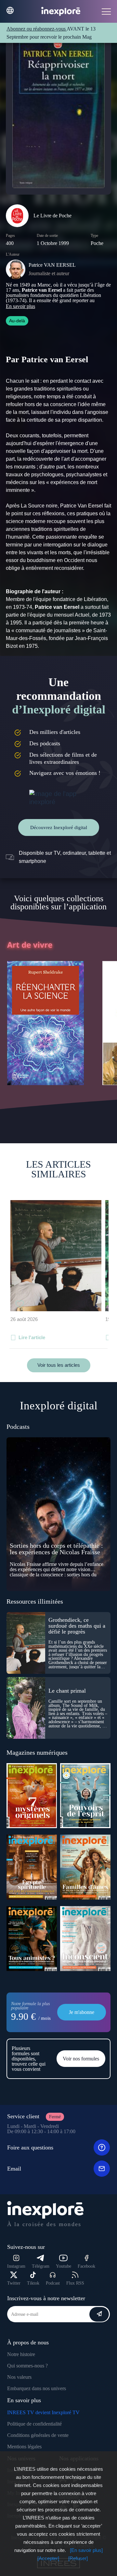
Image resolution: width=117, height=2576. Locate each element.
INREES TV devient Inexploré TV (43, 2412)
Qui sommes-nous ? (27, 2366)
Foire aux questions (30, 2147)
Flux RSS (75, 2283)
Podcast (53, 2283)
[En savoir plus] (86, 2550)
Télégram (41, 2266)
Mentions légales (24, 2447)
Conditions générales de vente (38, 2435)
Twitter (14, 2283)
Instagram (16, 2266)
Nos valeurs (19, 2377)
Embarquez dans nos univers (37, 2388)
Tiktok (33, 2283)
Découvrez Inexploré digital (59, 827)
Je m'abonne (82, 2012)
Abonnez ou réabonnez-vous (37, 29)
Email (14, 2169)
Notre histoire (21, 2354)
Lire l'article (32, 1337)
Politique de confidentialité (34, 2424)
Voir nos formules (81, 2059)
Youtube (64, 2266)
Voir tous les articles (59, 1365)
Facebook (86, 2266)
